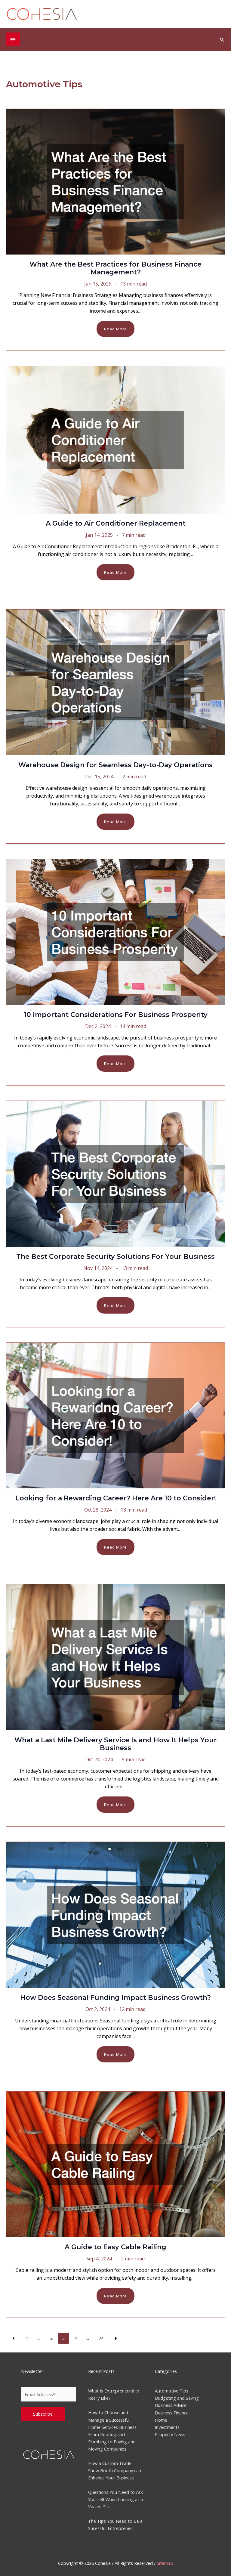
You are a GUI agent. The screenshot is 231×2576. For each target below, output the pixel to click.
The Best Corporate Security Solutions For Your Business (115, 1257)
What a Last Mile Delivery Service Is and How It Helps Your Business (116, 1744)
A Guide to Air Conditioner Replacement (116, 523)
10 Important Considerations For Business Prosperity (116, 1015)
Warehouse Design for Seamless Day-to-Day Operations (115, 765)
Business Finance (172, 2413)
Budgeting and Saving (177, 2398)
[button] (222, 40)
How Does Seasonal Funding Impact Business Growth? (115, 1998)
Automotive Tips (172, 2391)
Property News (170, 2434)
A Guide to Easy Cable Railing (115, 2247)
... (39, 2338)
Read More (115, 329)
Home (161, 2420)
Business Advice (171, 2405)
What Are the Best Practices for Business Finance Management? (115, 268)
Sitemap (165, 2563)
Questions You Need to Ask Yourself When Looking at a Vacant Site (115, 2499)
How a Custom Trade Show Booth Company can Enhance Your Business (115, 2470)
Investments (167, 2427)
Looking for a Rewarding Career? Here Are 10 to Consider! (116, 1498)
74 (101, 2338)
